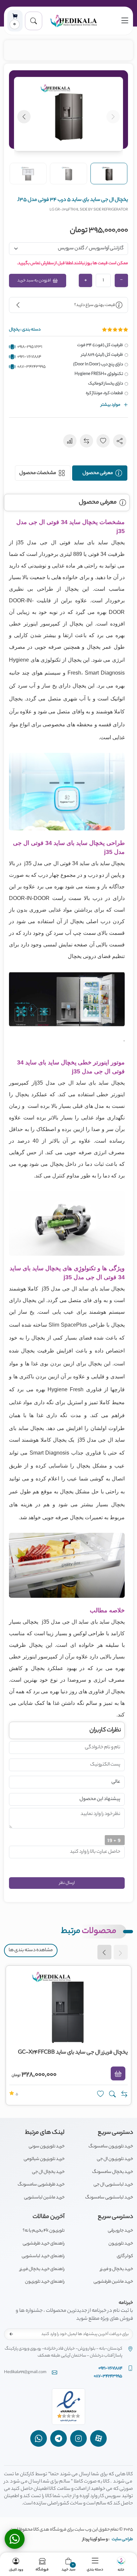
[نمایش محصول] (112, 2094)
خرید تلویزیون (121, 2244)
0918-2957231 (30, 347)
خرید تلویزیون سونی (47, 2147)
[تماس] (15, 2539)
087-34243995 (32, 367)
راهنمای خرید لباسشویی (43, 2256)
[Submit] (11, 2334)
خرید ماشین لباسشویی (44, 2198)
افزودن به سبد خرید (34, 281)
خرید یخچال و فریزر (117, 2269)
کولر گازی (125, 2256)
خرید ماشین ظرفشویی (113, 2282)
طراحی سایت (122, 2539)
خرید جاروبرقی (120, 2231)
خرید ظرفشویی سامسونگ (41, 2185)
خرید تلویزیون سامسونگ (111, 2147)
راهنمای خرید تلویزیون (45, 2282)
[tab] (100, 473)
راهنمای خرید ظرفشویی (44, 2244)
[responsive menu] (125, 21)
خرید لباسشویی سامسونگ (109, 2198)
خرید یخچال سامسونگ (113, 2172)
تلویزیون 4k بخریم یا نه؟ (44, 2231)
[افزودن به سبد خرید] (118, 2073)
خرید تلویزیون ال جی (115, 2159)
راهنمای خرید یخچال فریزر (42, 2269)
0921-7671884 (29, 357)
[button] (34, 21)
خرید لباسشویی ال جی (113, 2185)
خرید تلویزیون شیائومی (44, 2159)
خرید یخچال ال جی (48, 2172)
